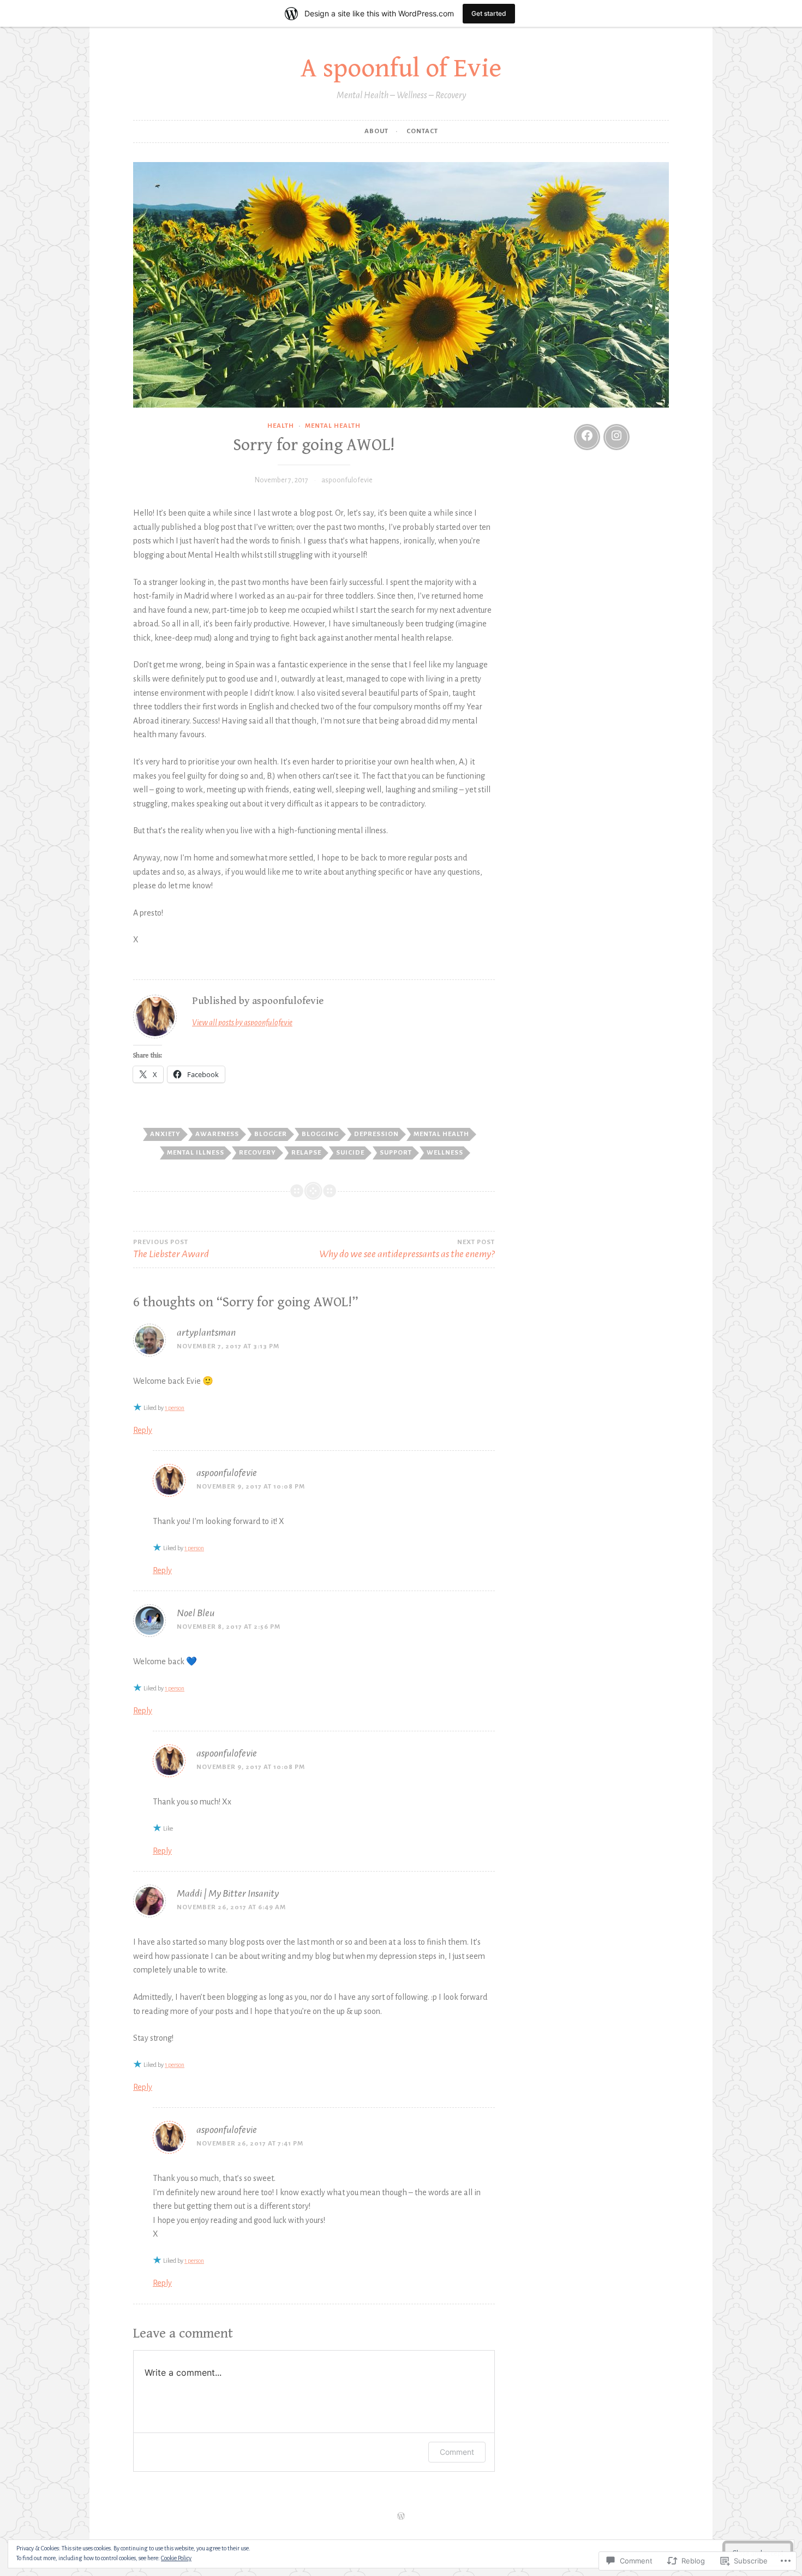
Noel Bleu (196, 1613)
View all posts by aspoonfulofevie (242, 1023)
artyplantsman (206, 1332)
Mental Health (333, 426)
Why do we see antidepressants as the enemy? (407, 1249)
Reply (143, 1430)
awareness (217, 1134)
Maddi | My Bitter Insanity (228, 1893)
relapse (306, 1153)
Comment (457, 2452)
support (396, 1153)
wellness (445, 1153)
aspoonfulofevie (347, 480)
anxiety (165, 1134)
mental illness (196, 1153)
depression (376, 1134)
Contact (422, 131)
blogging (320, 1134)
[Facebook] (587, 437)
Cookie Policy (176, 2558)
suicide (350, 1153)
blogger (271, 1134)
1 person (175, 1408)
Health (281, 426)
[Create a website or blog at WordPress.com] (401, 2517)
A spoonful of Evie (401, 68)
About (376, 131)
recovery (258, 1153)
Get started (489, 13)
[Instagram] (617, 437)
